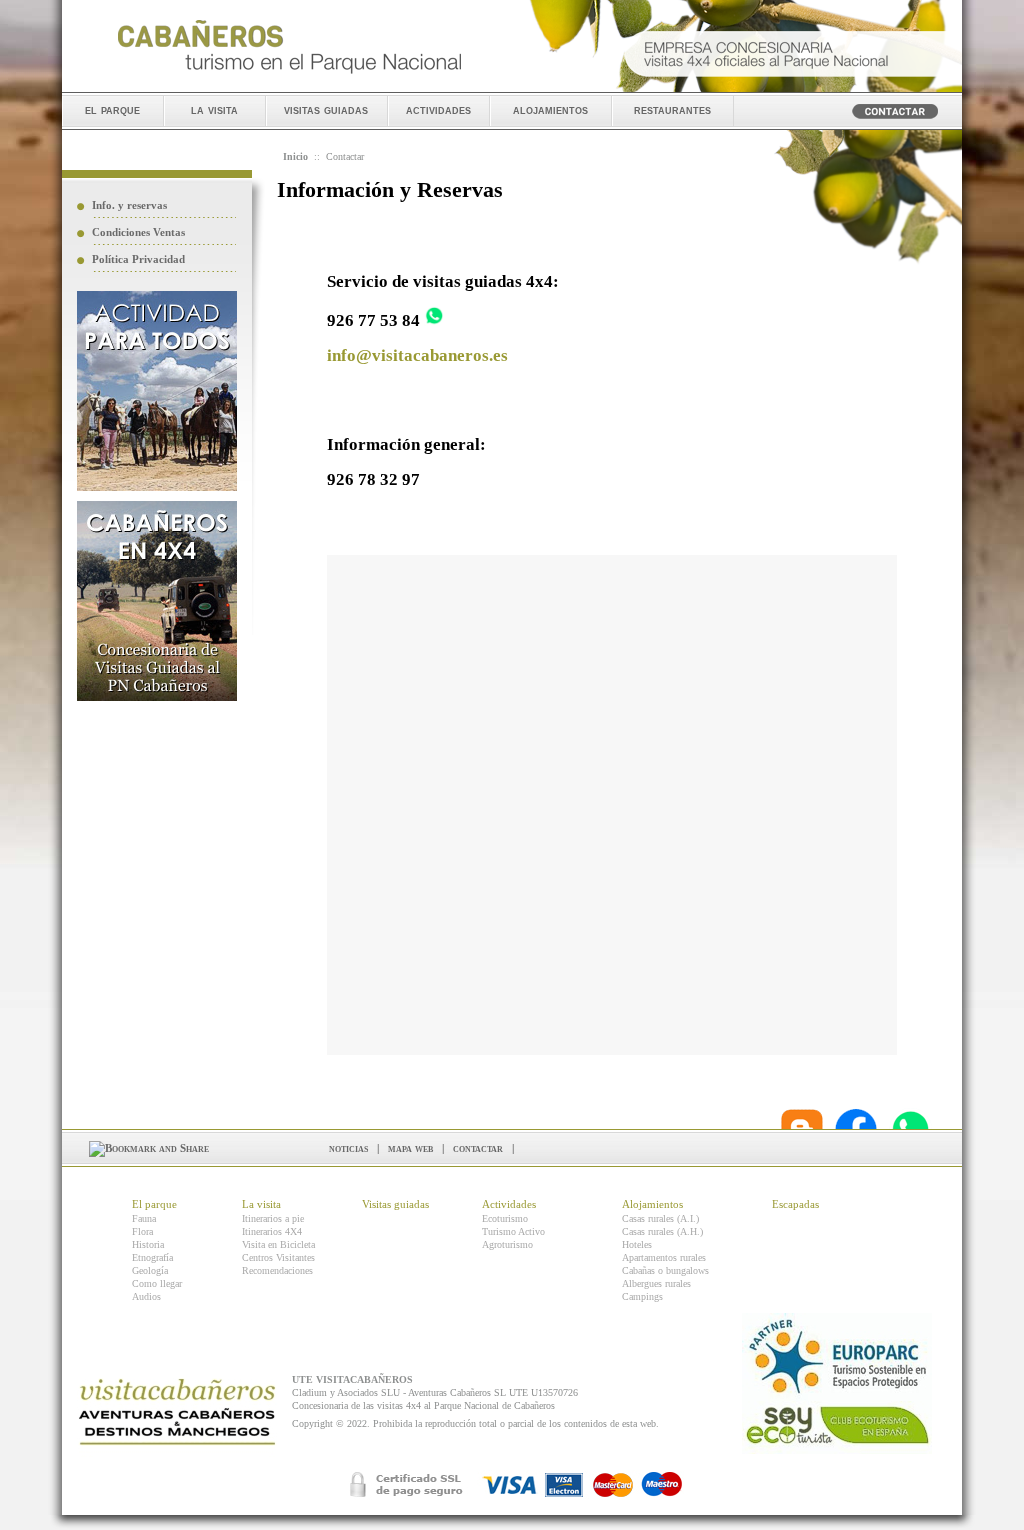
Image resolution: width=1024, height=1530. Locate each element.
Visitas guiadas (395, 1204)
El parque (154, 1204)
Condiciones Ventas (138, 232)
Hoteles (637, 1244)
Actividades (509, 1204)
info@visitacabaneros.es (417, 355)
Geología (150, 1270)
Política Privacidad (138, 259)
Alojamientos (652, 1204)
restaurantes (672, 109)
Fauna (144, 1218)
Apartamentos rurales (664, 1257)
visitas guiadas (326, 109)
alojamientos (550, 109)
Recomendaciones (277, 1270)
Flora (142, 1231)
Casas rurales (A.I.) (660, 1218)
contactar (478, 1148)
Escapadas (795, 1204)
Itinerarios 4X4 (272, 1231)
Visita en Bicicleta (278, 1244)
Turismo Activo (513, 1231)
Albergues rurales (656, 1283)
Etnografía (152, 1257)
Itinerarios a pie (273, 1218)
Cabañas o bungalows (665, 1270)
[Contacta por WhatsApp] (434, 320)
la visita (214, 109)
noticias (348, 1148)
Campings (642, 1296)
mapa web (410, 1148)
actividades (438, 109)
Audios (146, 1296)
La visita (261, 1204)
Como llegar (157, 1283)
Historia (148, 1244)
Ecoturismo (505, 1218)
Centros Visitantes (278, 1257)
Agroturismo (507, 1244)
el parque (112, 109)
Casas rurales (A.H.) (662, 1231)
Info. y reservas (129, 205)
